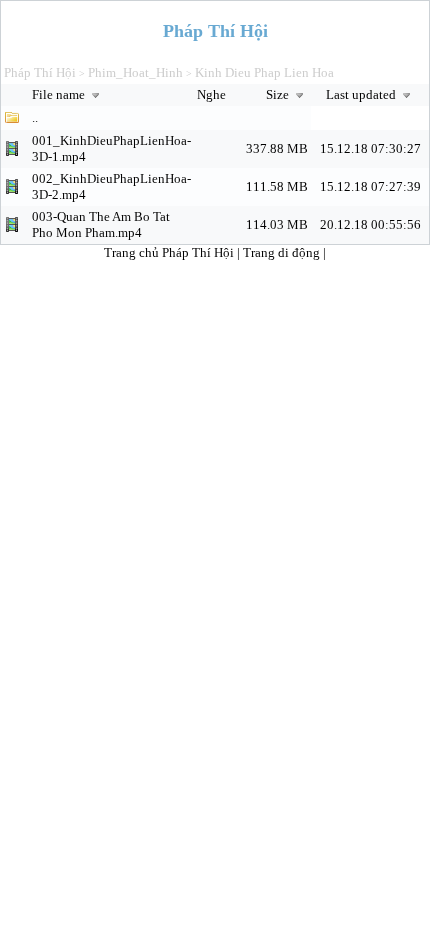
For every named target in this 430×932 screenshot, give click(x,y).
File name (60, 94)
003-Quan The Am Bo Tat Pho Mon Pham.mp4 (101, 224)
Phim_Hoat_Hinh (135, 72)
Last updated (362, 94)
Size (279, 94)
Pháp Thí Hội (40, 72)
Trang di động (283, 252)
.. (35, 117)
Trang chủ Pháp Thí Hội (169, 252)
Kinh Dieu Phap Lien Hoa (264, 72)
